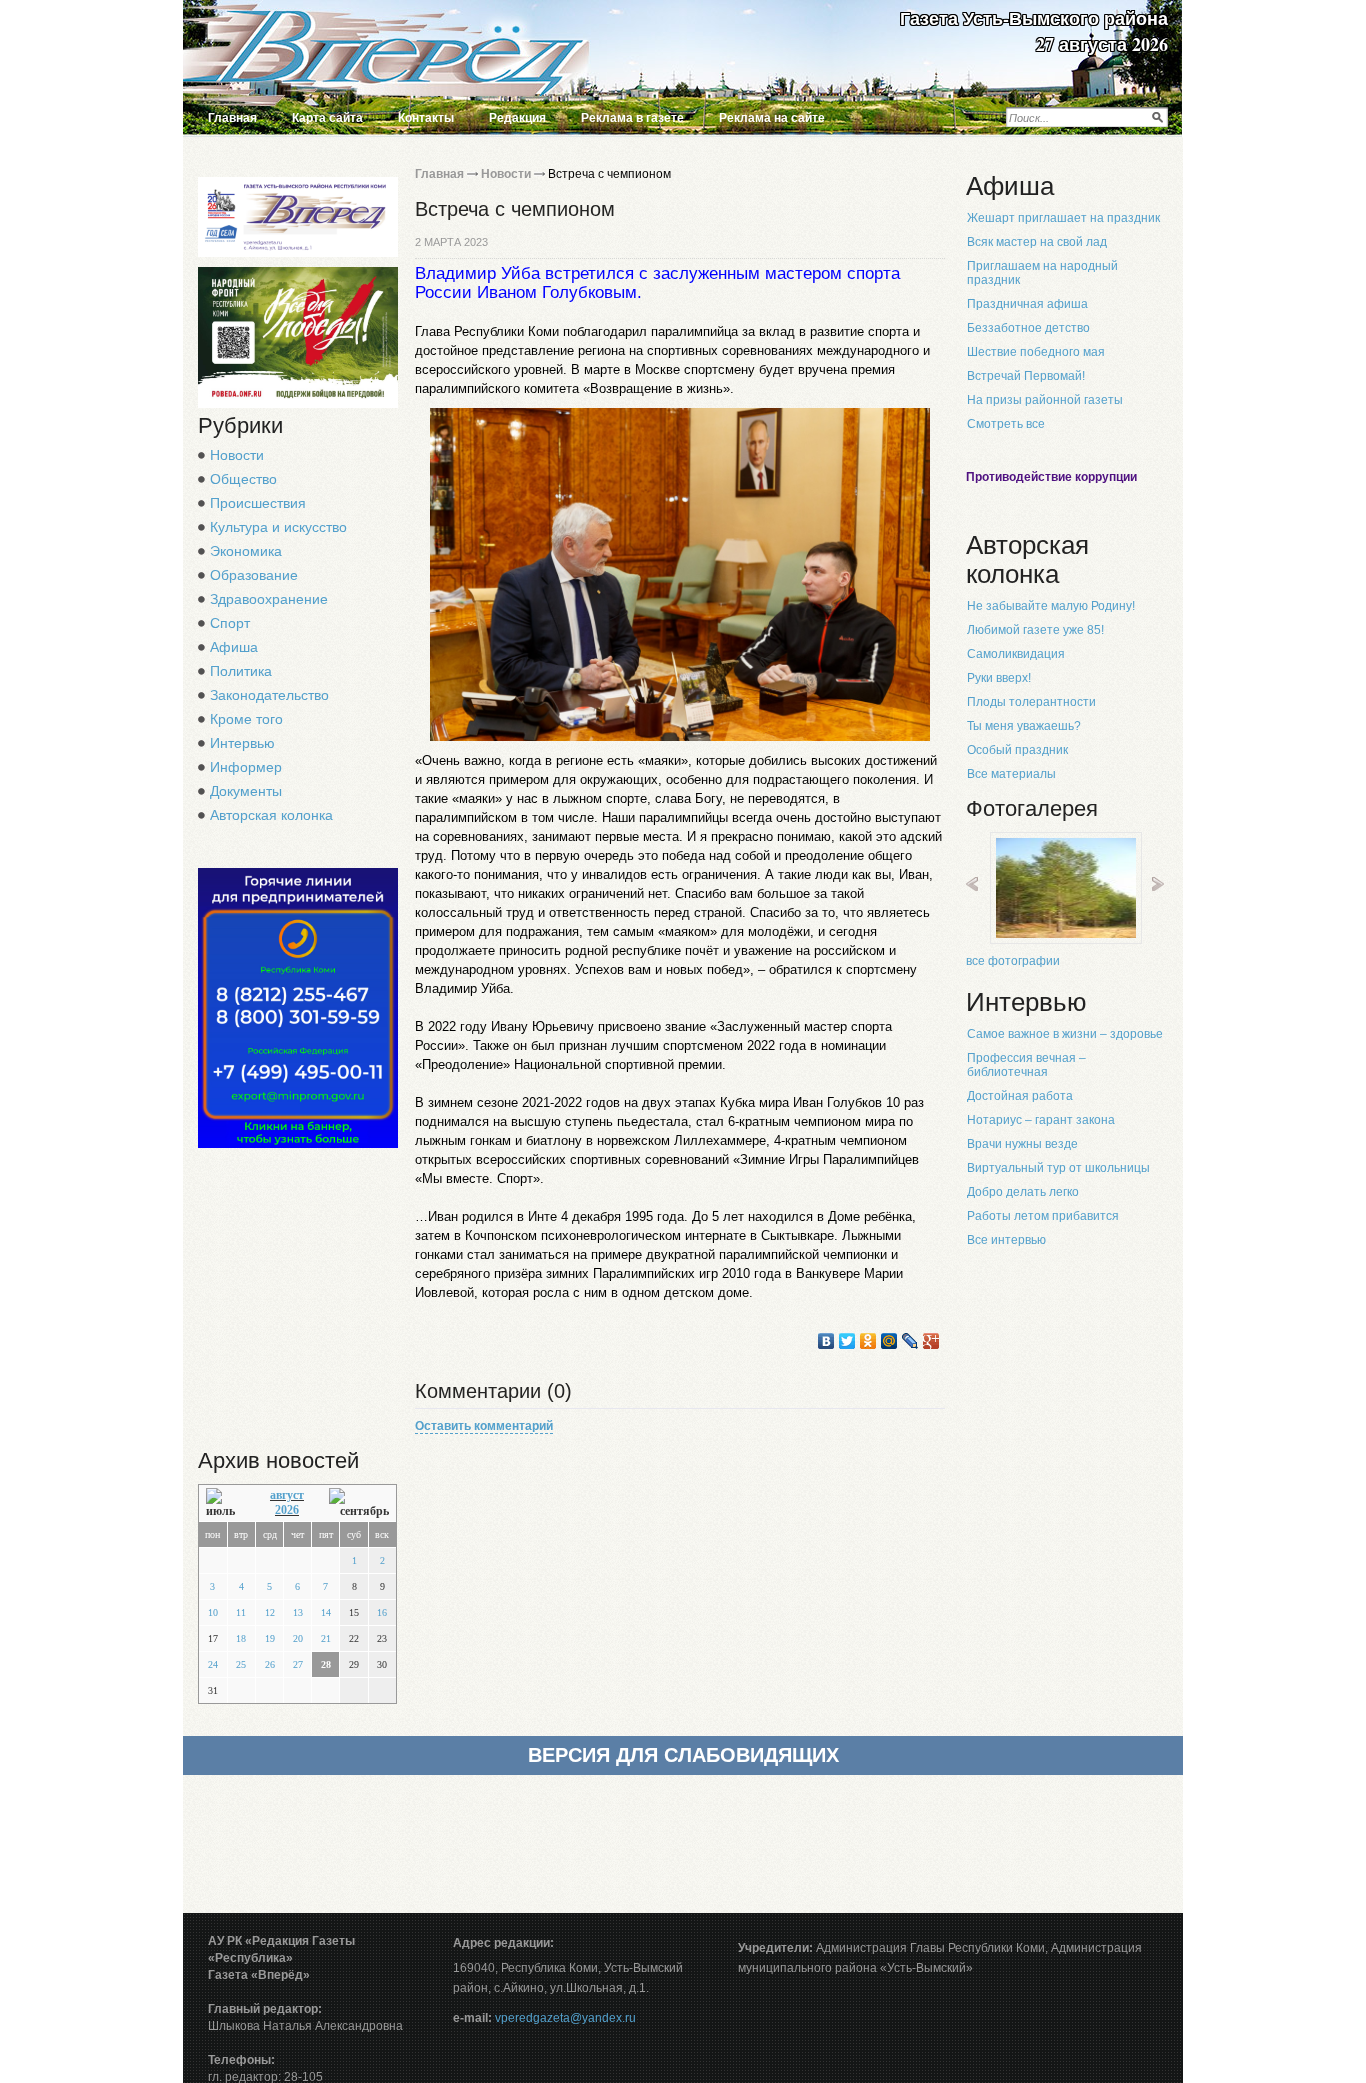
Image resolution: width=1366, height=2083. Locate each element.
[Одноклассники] (868, 1341)
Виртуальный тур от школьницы (1058, 1168)
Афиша (234, 647)
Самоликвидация (1016, 654)
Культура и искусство (278, 527)
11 (241, 1612)
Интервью (242, 743)
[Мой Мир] (889, 1341)
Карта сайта (327, 118)
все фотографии (1013, 961)
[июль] (225, 1503)
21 (326, 1638)
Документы (246, 791)
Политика (241, 671)
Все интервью (1006, 1240)
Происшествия (258, 503)
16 (382, 1612)
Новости (237, 455)
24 (213, 1664)
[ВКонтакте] (826, 1341)
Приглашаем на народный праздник (1042, 273)
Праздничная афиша (1027, 304)
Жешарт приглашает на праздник (1063, 218)
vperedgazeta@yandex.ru (565, 2018)
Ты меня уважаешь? (1024, 726)
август (287, 1495)
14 (326, 1612)
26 (270, 1664)
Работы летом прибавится (1043, 1216)
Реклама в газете (632, 118)
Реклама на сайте (772, 118)
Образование (254, 575)
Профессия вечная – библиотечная (1026, 1065)
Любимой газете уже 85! (1035, 630)
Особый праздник (1017, 750)
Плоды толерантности (1031, 702)
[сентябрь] (359, 1503)
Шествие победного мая (1036, 352)
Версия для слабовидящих (683, 1755)
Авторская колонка (271, 815)
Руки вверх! (999, 678)
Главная (232, 118)
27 (298, 1664)
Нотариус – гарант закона (1041, 1120)
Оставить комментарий (484, 1426)
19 (270, 1638)
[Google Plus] (931, 1341)
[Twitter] (847, 1341)
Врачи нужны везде (1022, 1144)
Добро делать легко (1023, 1192)
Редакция (517, 118)
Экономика (246, 551)
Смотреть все (1006, 424)
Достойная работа (1020, 1096)
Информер (246, 767)
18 (241, 1638)
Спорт (230, 623)
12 (270, 1612)
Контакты (426, 118)
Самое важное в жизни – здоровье (1065, 1034)
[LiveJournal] (910, 1341)
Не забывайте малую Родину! (1051, 606)
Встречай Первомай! (1026, 376)
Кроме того (246, 719)
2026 (287, 1510)
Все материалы (1011, 774)
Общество (243, 479)
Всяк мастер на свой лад (1037, 242)
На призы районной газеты (1045, 400)
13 (298, 1612)
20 (298, 1638)
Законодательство (269, 695)
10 (213, 1612)
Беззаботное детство (1028, 328)
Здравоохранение (269, 599)
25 (241, 1664)
